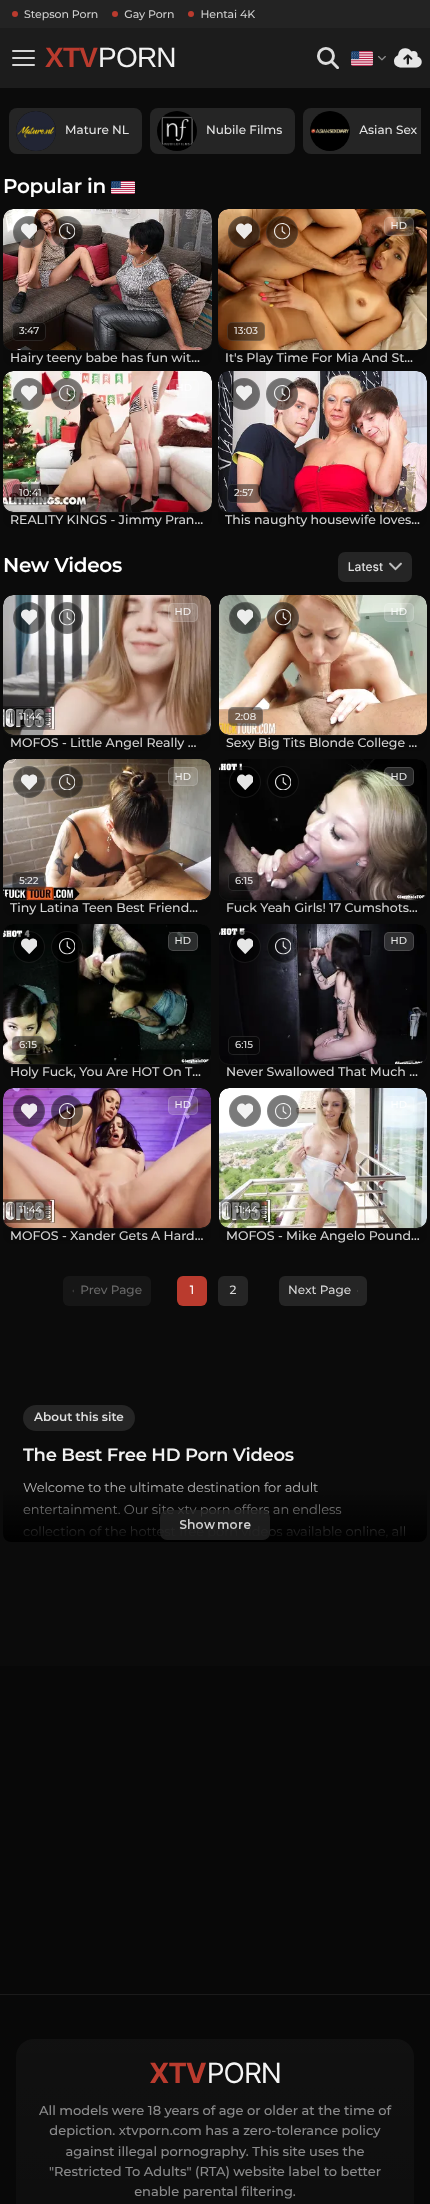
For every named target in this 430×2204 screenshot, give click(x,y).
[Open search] (327, 58)
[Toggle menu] (23, 58)
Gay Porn (149, 14)
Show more (215, 1524)
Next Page (319, 1290)
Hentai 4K (227, 14)
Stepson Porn (61, 14)
